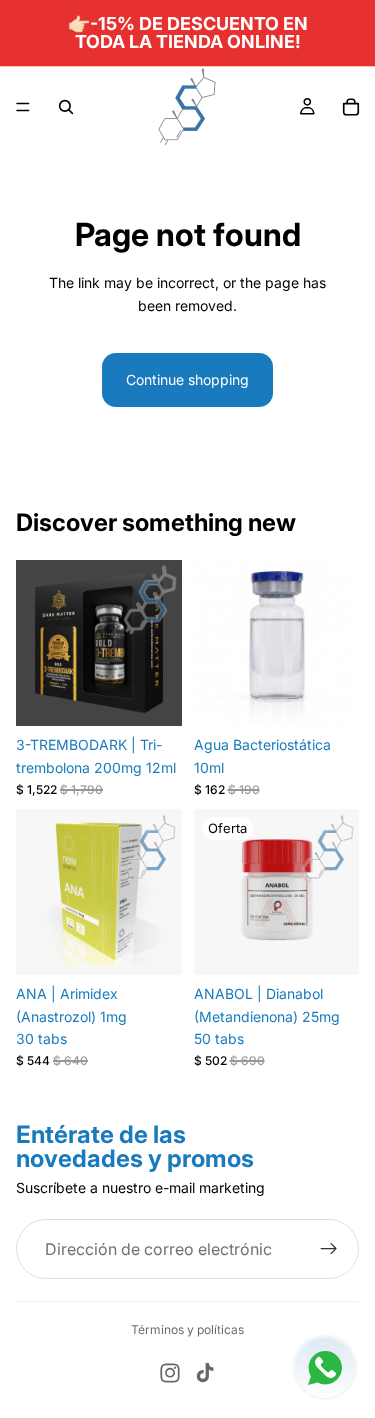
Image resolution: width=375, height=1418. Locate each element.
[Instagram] (170, 1373)
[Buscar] (66, 107)
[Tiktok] (205, 1373)
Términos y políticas (187, 1329)
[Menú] (23, 107)
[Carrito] (351, 107)
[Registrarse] (329, 1250)
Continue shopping (187, 379)
